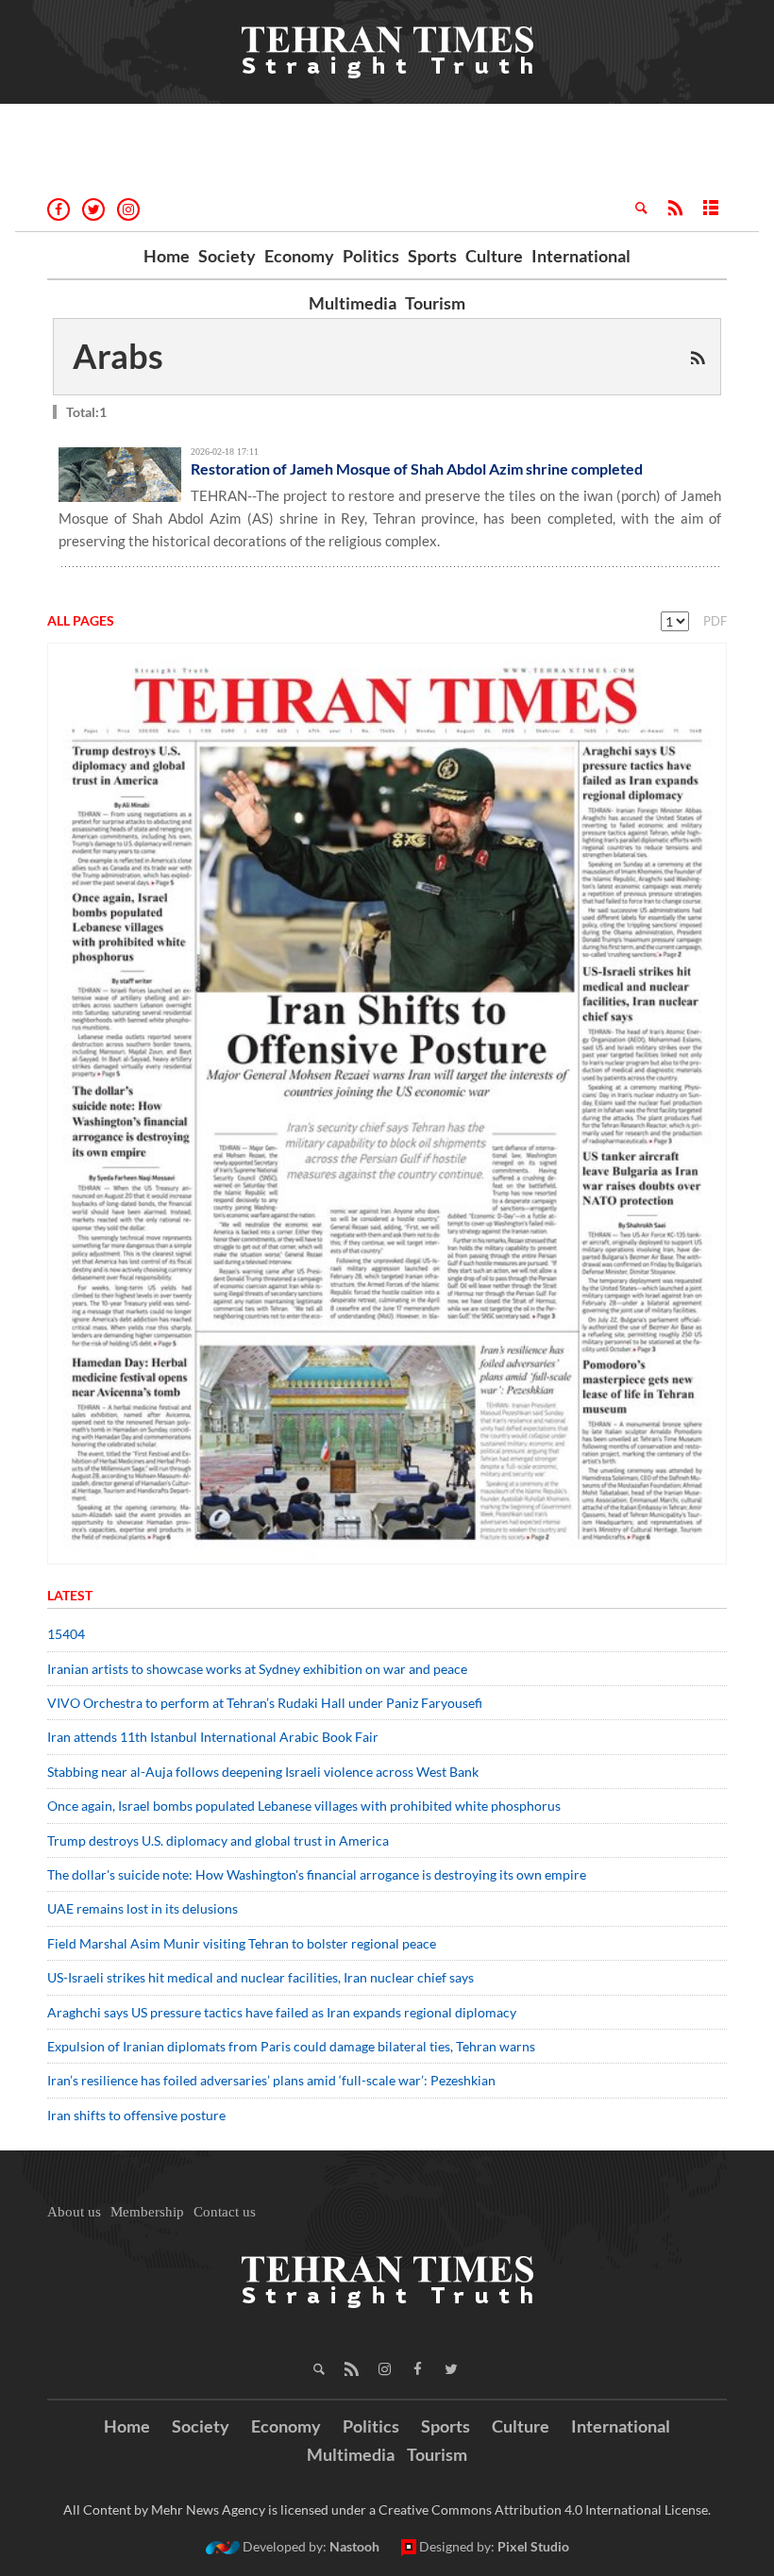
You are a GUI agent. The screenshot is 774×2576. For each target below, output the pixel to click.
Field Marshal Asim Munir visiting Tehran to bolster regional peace (243, 1943)
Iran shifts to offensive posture (136, 2115)
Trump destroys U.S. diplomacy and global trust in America (218, 1840)
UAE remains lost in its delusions (143, 1908)
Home (167, 256)
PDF (715, 621)
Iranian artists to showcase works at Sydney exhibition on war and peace (257, 1669)
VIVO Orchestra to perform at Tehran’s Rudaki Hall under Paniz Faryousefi (265, 1703)
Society (227, 256)
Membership (147, 2212)
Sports (432, 256)
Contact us (225, 2212)
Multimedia (353, 303)
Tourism (435, 303)
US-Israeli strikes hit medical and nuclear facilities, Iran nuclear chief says (262, 1977)
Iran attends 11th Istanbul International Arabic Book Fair (213, 1737)
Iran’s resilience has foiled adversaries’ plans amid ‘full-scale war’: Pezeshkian (271, 2080)
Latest (70, 1595)
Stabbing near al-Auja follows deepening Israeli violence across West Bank (263, 1772)
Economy (299, 256)
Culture (494, 256)
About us (74, 2212)
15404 (66, 1634)
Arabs (118, 356)
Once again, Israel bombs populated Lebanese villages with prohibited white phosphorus (304, 1806)
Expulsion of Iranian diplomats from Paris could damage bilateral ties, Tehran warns (293, 2046)
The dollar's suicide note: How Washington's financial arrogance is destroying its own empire (317, 1874)
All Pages (81, 620)
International (581, 256)
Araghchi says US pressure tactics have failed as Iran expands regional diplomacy (283, 2012)
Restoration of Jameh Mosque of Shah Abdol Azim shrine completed (417, 468)
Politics (371, 256)
